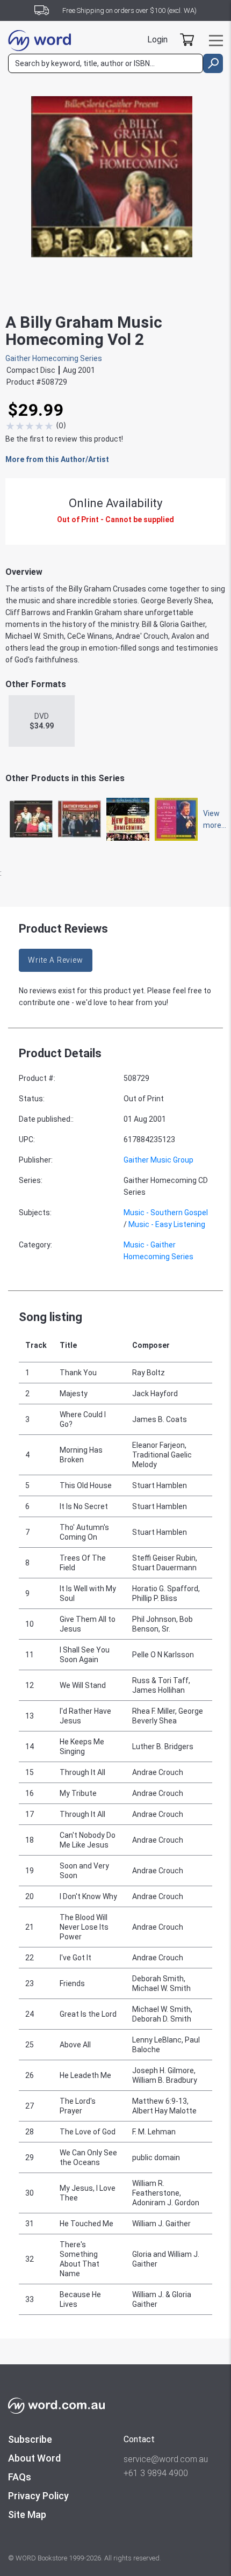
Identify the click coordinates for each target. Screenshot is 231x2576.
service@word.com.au (166, 2459)
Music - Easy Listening (167, 1224)
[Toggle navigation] (216, 41)
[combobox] (106, 63)
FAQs (20, 2477)
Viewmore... (210, 819)
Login (157, 39)
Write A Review (56, 960)
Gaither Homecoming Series (54, 358)
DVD (42, 721)
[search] (213, 63)
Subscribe (30, 2439)
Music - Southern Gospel (166, 1213)
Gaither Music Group (158, 1160)
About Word (34, 2458)
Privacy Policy (38, 2496)
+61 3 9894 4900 (156, 2473)
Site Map (27, 2514)
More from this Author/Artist (57, 459)
